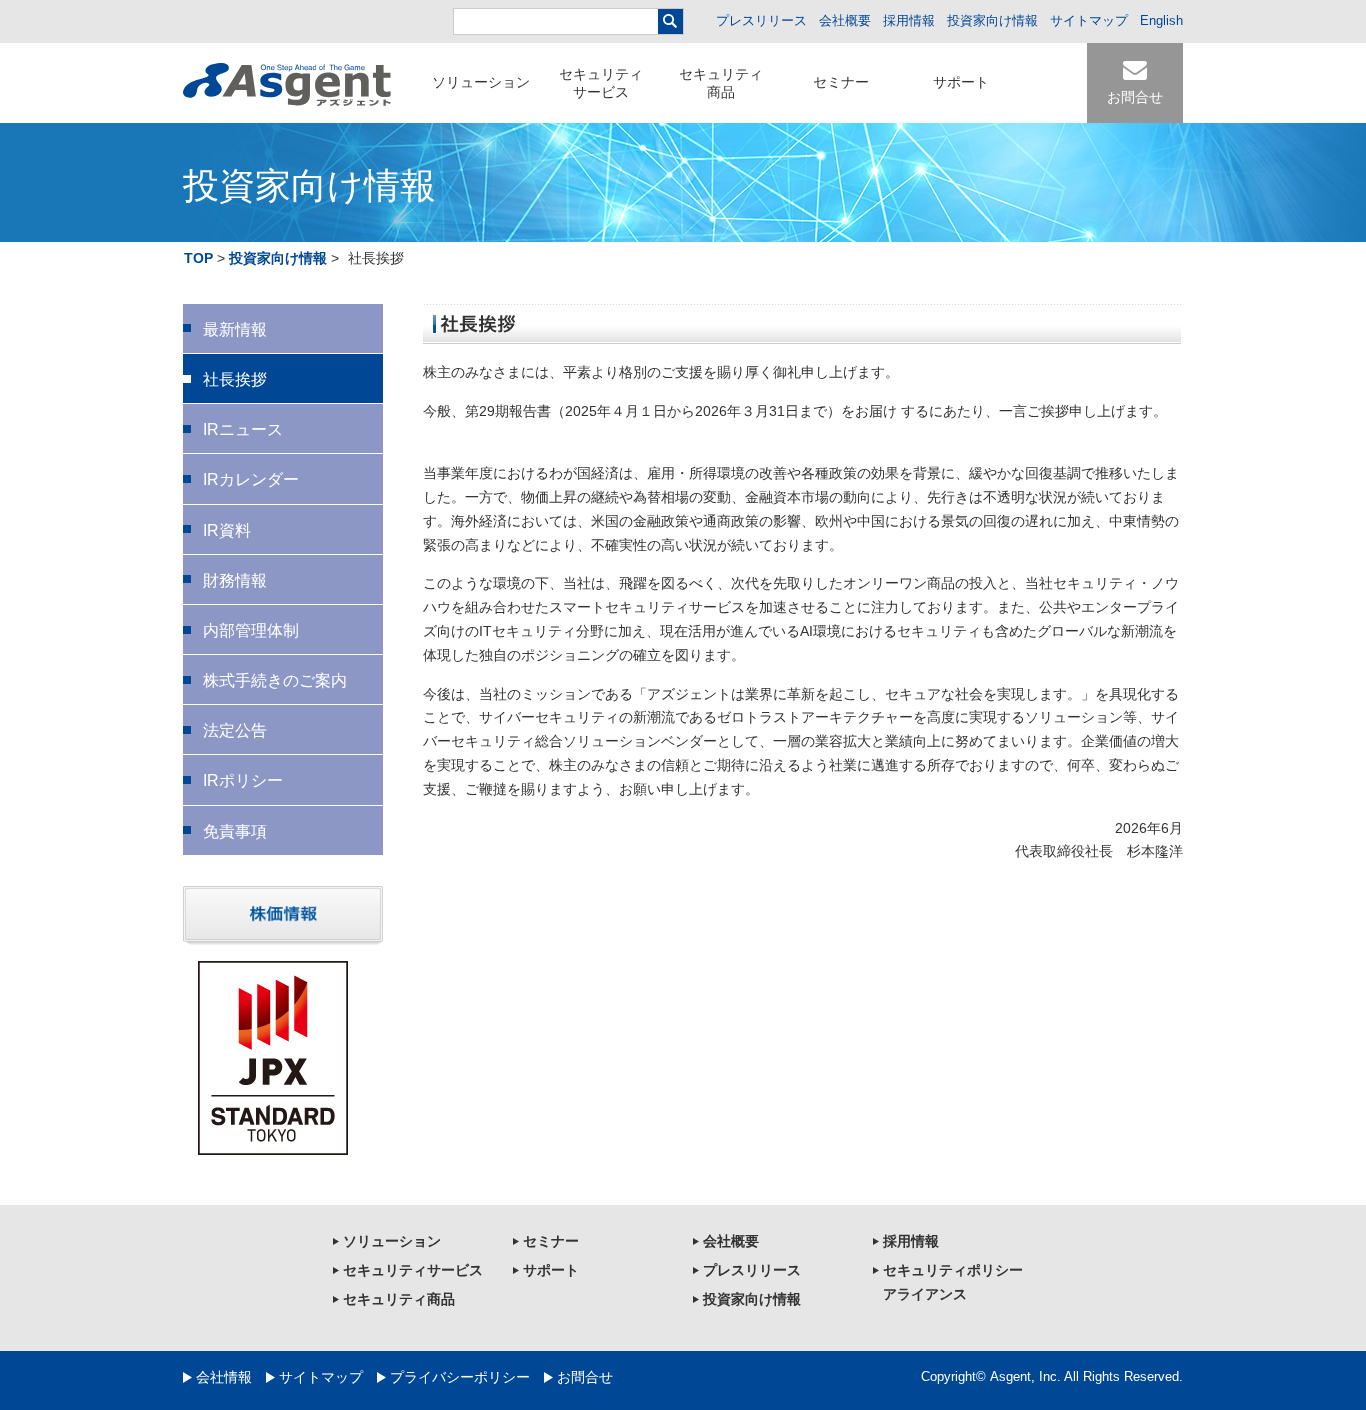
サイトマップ (1089, 20)
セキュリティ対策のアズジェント (287, 85)
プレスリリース (761, 20)
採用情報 (909, 20)
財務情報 (235, 580)
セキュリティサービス (601, 83)
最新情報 (235, 329)
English (1161, 20)
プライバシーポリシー (460, 1377)
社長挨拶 (235, 379)
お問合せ (585, 1377)
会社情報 (224, 1377)
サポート (961, 82)
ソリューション (481, 82)
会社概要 (845, 20)
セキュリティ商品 (721, 83)
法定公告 (235, 730)
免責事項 (235, 831)
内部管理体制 (251, 630)
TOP (198, 258)
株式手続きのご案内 (275, 680)
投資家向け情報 (992, 20)
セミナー (841, 82)
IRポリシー (243, 780)
